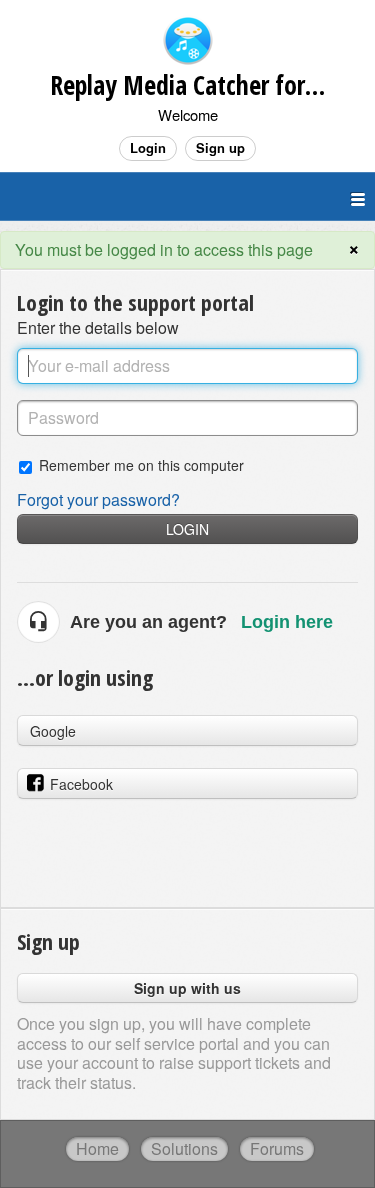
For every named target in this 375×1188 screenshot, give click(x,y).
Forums (277, 1148)
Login (187, 529)
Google (53, 731)
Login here (287, 622)
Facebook (81, 784)
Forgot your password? (98, 499)
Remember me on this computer (141, 464)
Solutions (184, 1148)
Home (97, 1148)
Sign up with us (187, 988)
